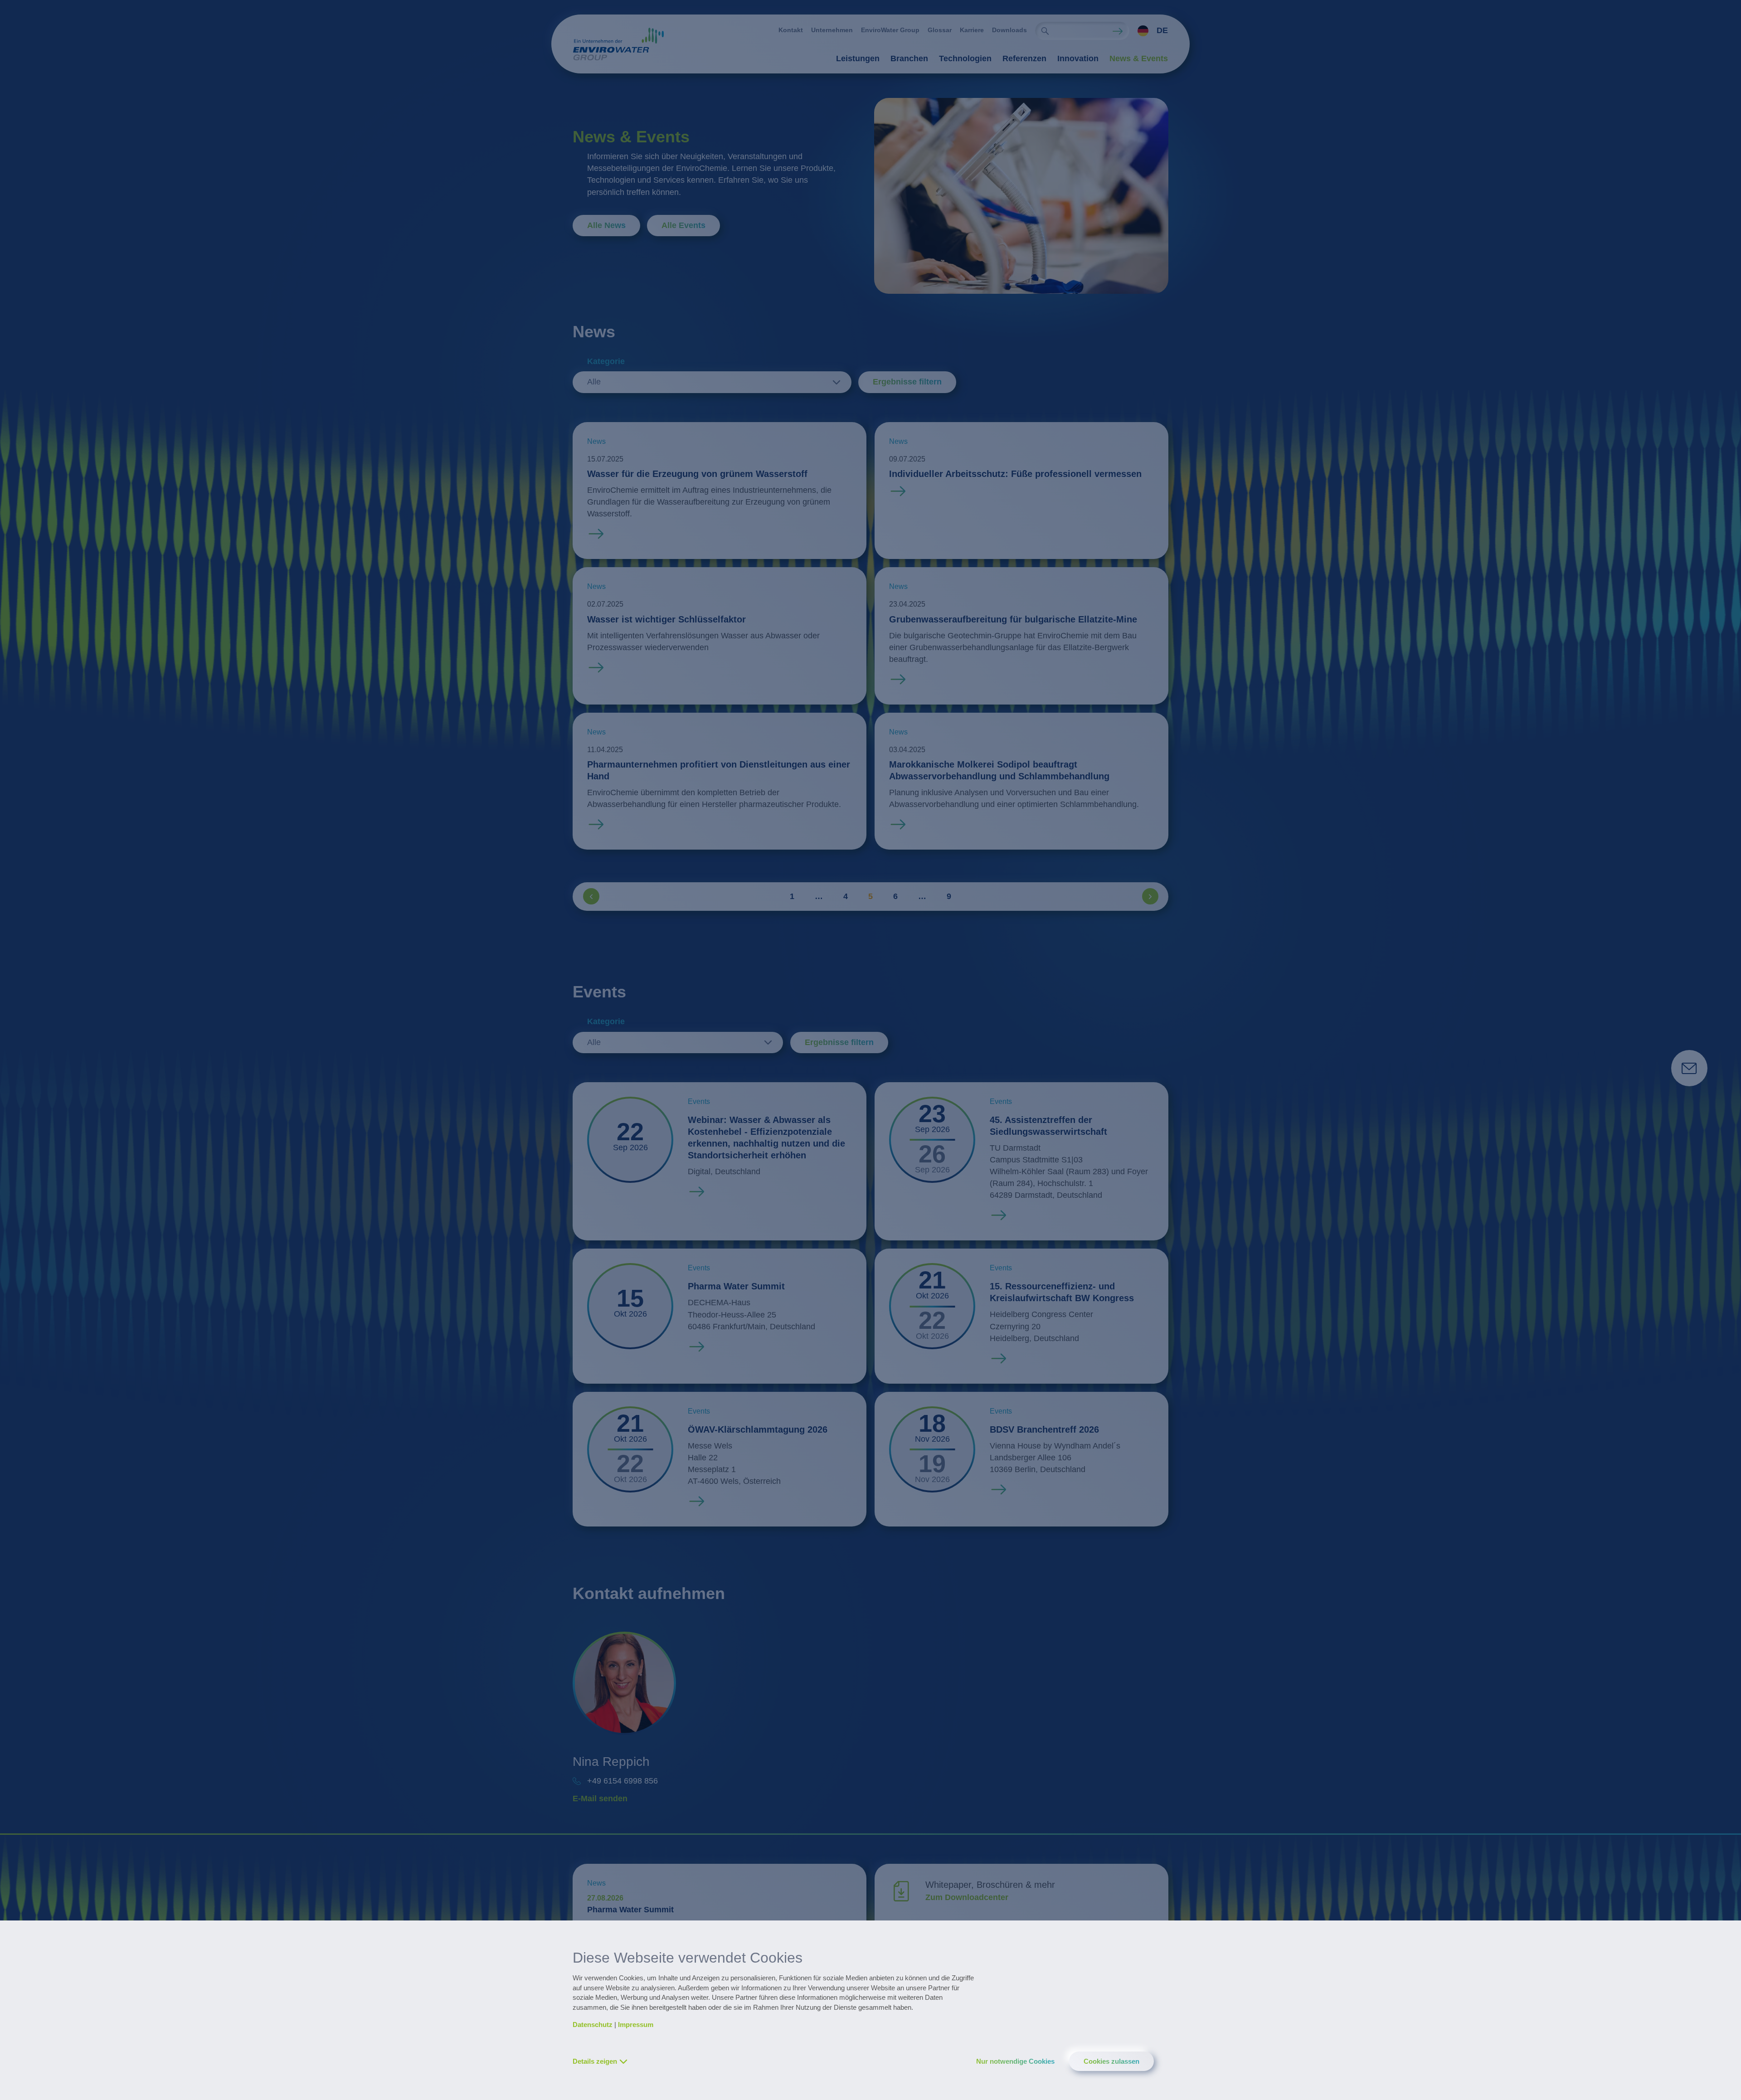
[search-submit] (1045, 31)
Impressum (636, 2025)
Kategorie (606, 361)
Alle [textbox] (594, 382)
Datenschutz (593, 2025)
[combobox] (1149, 31)
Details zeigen (595, 2061)
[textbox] (1150, 31)
